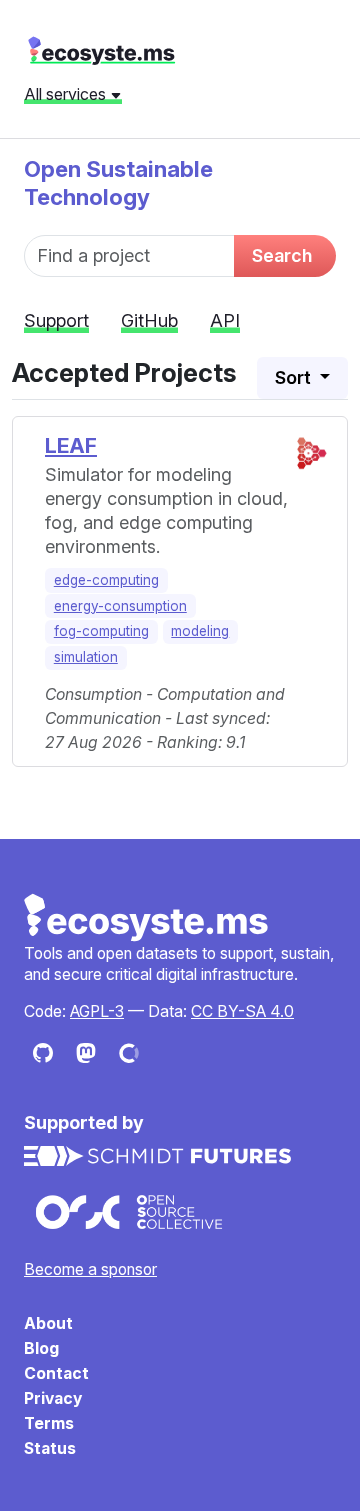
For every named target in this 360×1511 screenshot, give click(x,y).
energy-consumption (120, 606)
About (48, 1323)
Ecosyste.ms (147, 918)
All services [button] (67, 94)
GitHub (149, 320)
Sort (295, 377)
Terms (49, 1423)
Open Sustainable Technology (118, 182)
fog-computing (101, 631)
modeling (200, 631)
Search (282, 255)
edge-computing (106, 580)
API (225, 320)
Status (50, 1448)
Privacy (53, 1398)
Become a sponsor (90, 1269)
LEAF (71, 445)
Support (56, 320)
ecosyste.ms (101, 51)
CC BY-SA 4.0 (242, 1011)
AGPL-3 (97, 1011)
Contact (56, 1373)
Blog (41, 1348)
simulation (86, 657)
